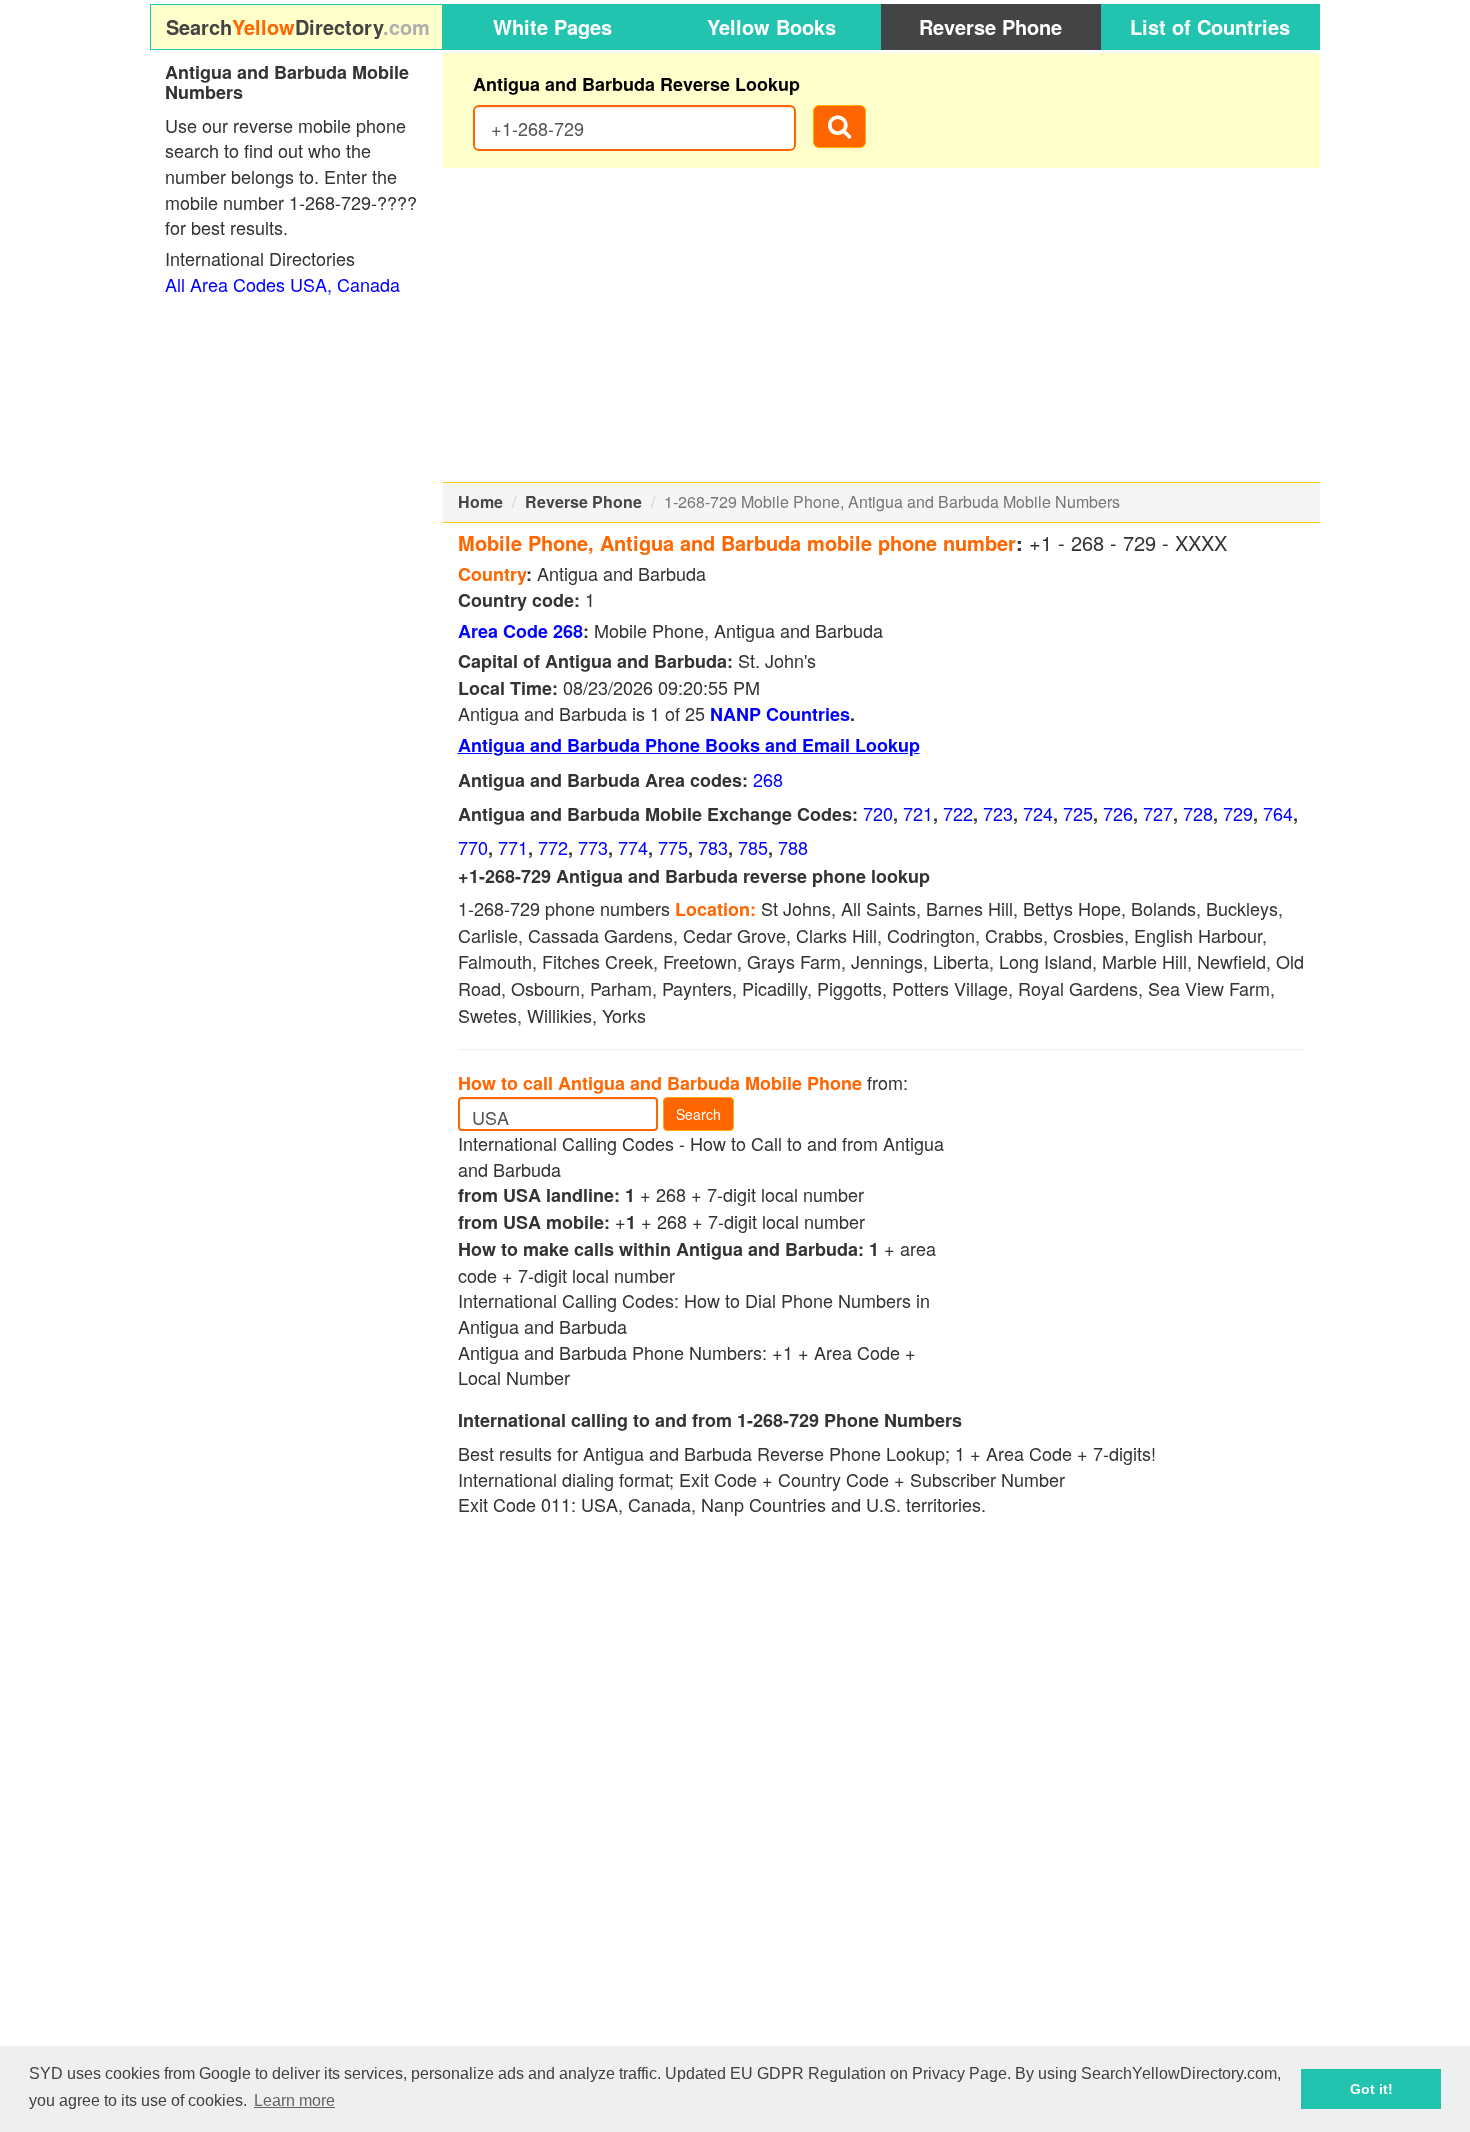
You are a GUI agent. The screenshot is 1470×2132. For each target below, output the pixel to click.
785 (753, 847)
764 (1278, 813)
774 (633, 847)
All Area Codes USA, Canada (282, 284)
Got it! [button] (1371, 2089)
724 (1038, 813)
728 (1198, 813)
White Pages (552, 26)
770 (473, 847)
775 (673, 847)
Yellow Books (771, 26)
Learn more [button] (294, 2100)
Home (480, 501)
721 (918, 813)
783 (713, 847)
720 (878, 813)
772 (553, 847)
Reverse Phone (990, 26)
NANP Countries (780, 714)
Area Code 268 (520, 631)
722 (958, 813)
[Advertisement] (882, 325)
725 (1078, 813)
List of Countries (1210, 26)
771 (513, 847)
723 (998, 813)
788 (793, 847)
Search (698, 1114)
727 (1158, 813)
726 (1118, 813)
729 (1238, 813)
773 (593, 847)
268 (768, 779)
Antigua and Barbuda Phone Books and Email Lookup (689, 745)
